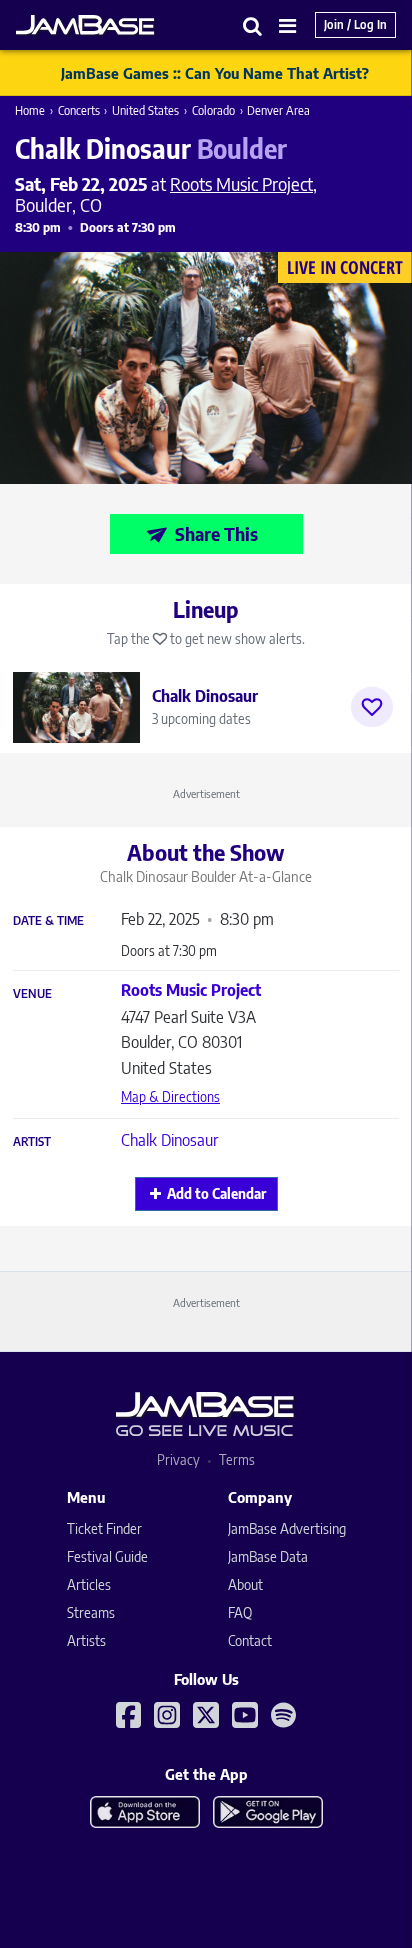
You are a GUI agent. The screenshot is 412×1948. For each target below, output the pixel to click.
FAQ (240, 1612)
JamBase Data (268, 1556)
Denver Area (278, 110)
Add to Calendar (216, 1193)
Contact (250, 1640)
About (245, 1584)
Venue (32, 994)
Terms (237, 1459)
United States (145, 110)
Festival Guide (107, 1556)
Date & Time (48, 921)
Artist (32, 1142)
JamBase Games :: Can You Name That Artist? (215, 73)
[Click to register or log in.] (372, 707)
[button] (253, 25)
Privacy (178, 1459)
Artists (86, 1640)
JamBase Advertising (287, 1528)
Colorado (213, 110)
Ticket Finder (104, 1528)
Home (30, 110)
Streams (91, 1612)
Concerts (79, 110)
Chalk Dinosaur (169, 1140)
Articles (89, 1584)
